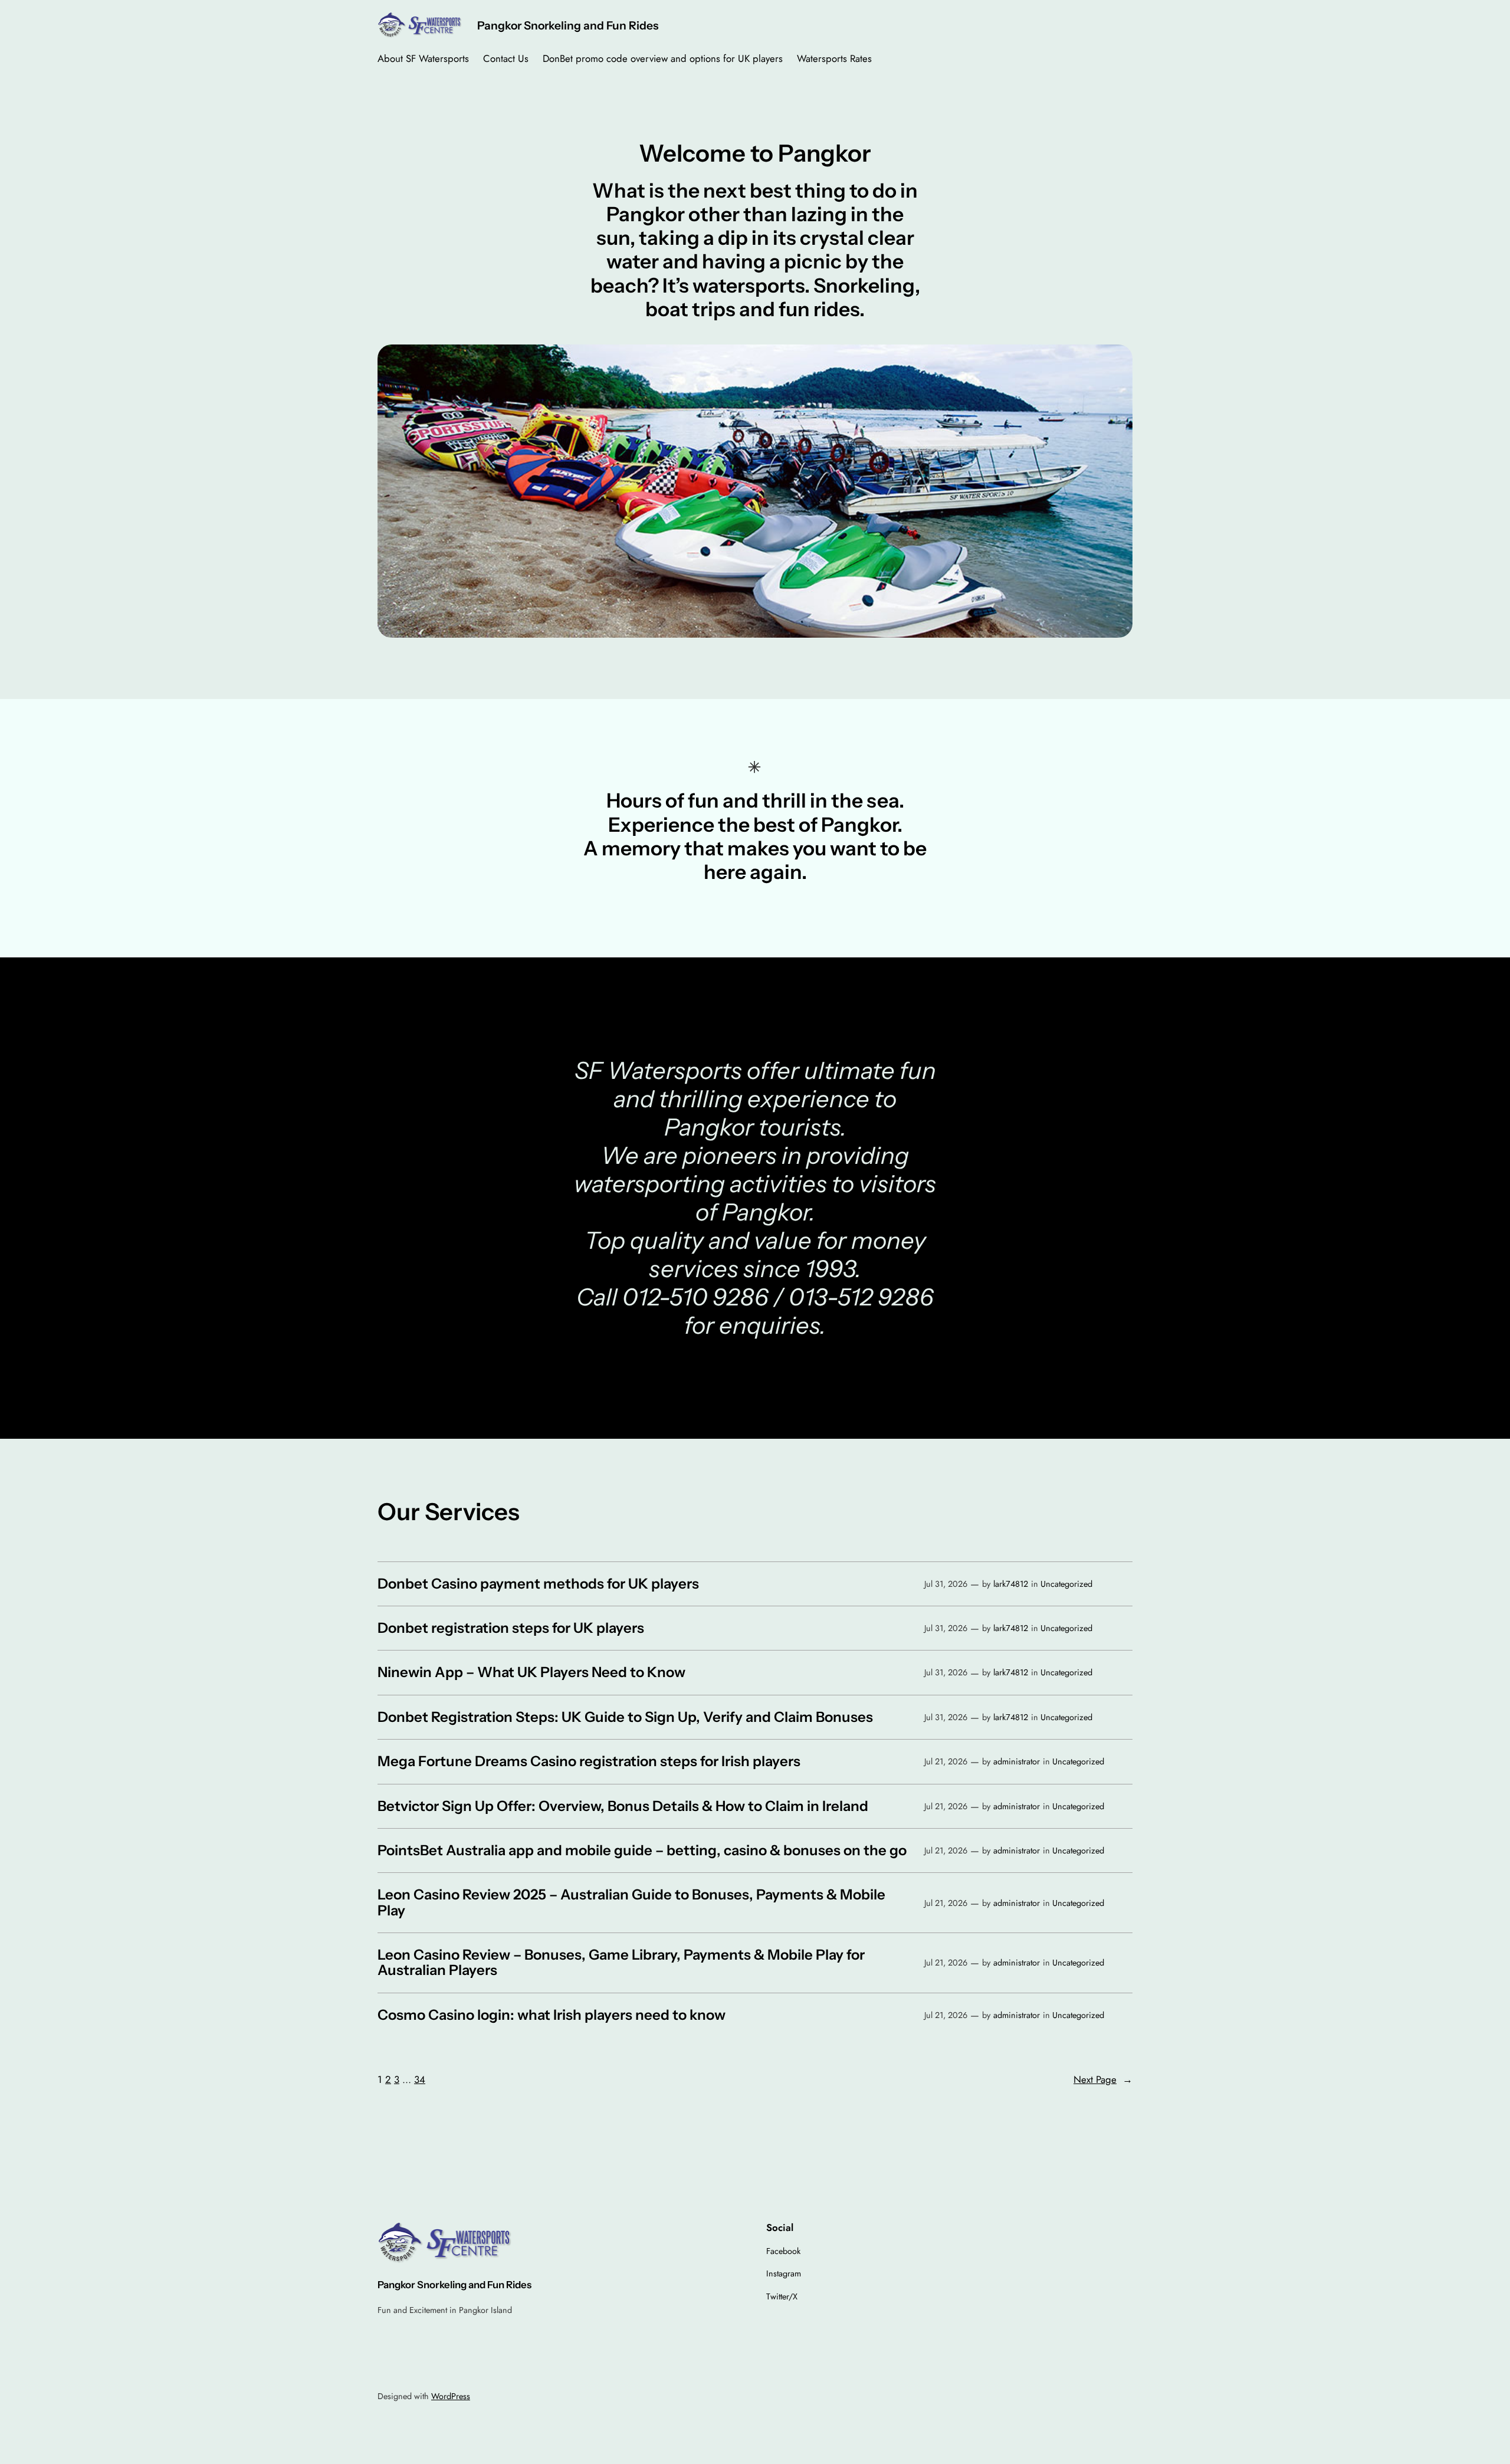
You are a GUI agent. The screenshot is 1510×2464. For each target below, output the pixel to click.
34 (420, 2079)
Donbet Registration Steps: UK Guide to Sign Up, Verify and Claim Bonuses (625, 1717)
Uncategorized (1066, 1584)
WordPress (451, 2396)
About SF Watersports (423, 58)
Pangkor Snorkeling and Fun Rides (568, 25)
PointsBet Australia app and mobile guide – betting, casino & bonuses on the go (642, 1851)
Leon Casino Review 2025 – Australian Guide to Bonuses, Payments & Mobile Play (631, 1903)
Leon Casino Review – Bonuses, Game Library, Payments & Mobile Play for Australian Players (621, 1963)
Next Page (1103, 2079)
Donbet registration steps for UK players (511, 1628)
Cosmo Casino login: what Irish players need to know (552, 2015)
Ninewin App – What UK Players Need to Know (531, 1672)
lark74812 (1011, 1584)
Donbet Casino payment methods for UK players (538, 1584)
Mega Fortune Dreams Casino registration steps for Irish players (589, 1761)
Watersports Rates (834, 58)
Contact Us (506, 58)
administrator (1017, 1761)
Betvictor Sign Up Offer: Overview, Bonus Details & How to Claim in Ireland (623, 1806)
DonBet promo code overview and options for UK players (663, 58)
